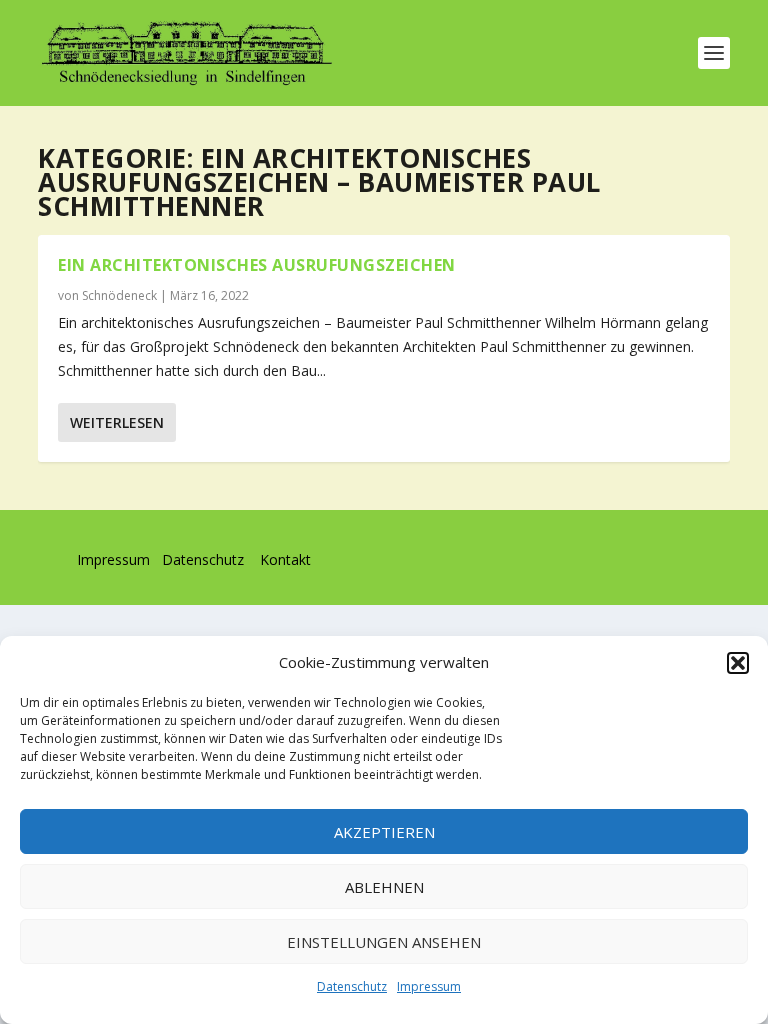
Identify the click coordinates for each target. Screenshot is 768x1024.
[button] (738, 663)
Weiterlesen (117, 422)
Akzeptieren (384, 832)
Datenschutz (352, 986)
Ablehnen (384, 887)
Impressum (429, 986)
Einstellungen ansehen (384, 942)
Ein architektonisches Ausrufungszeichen (257, 265)
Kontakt (285, 559)
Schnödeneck (119, 295)
